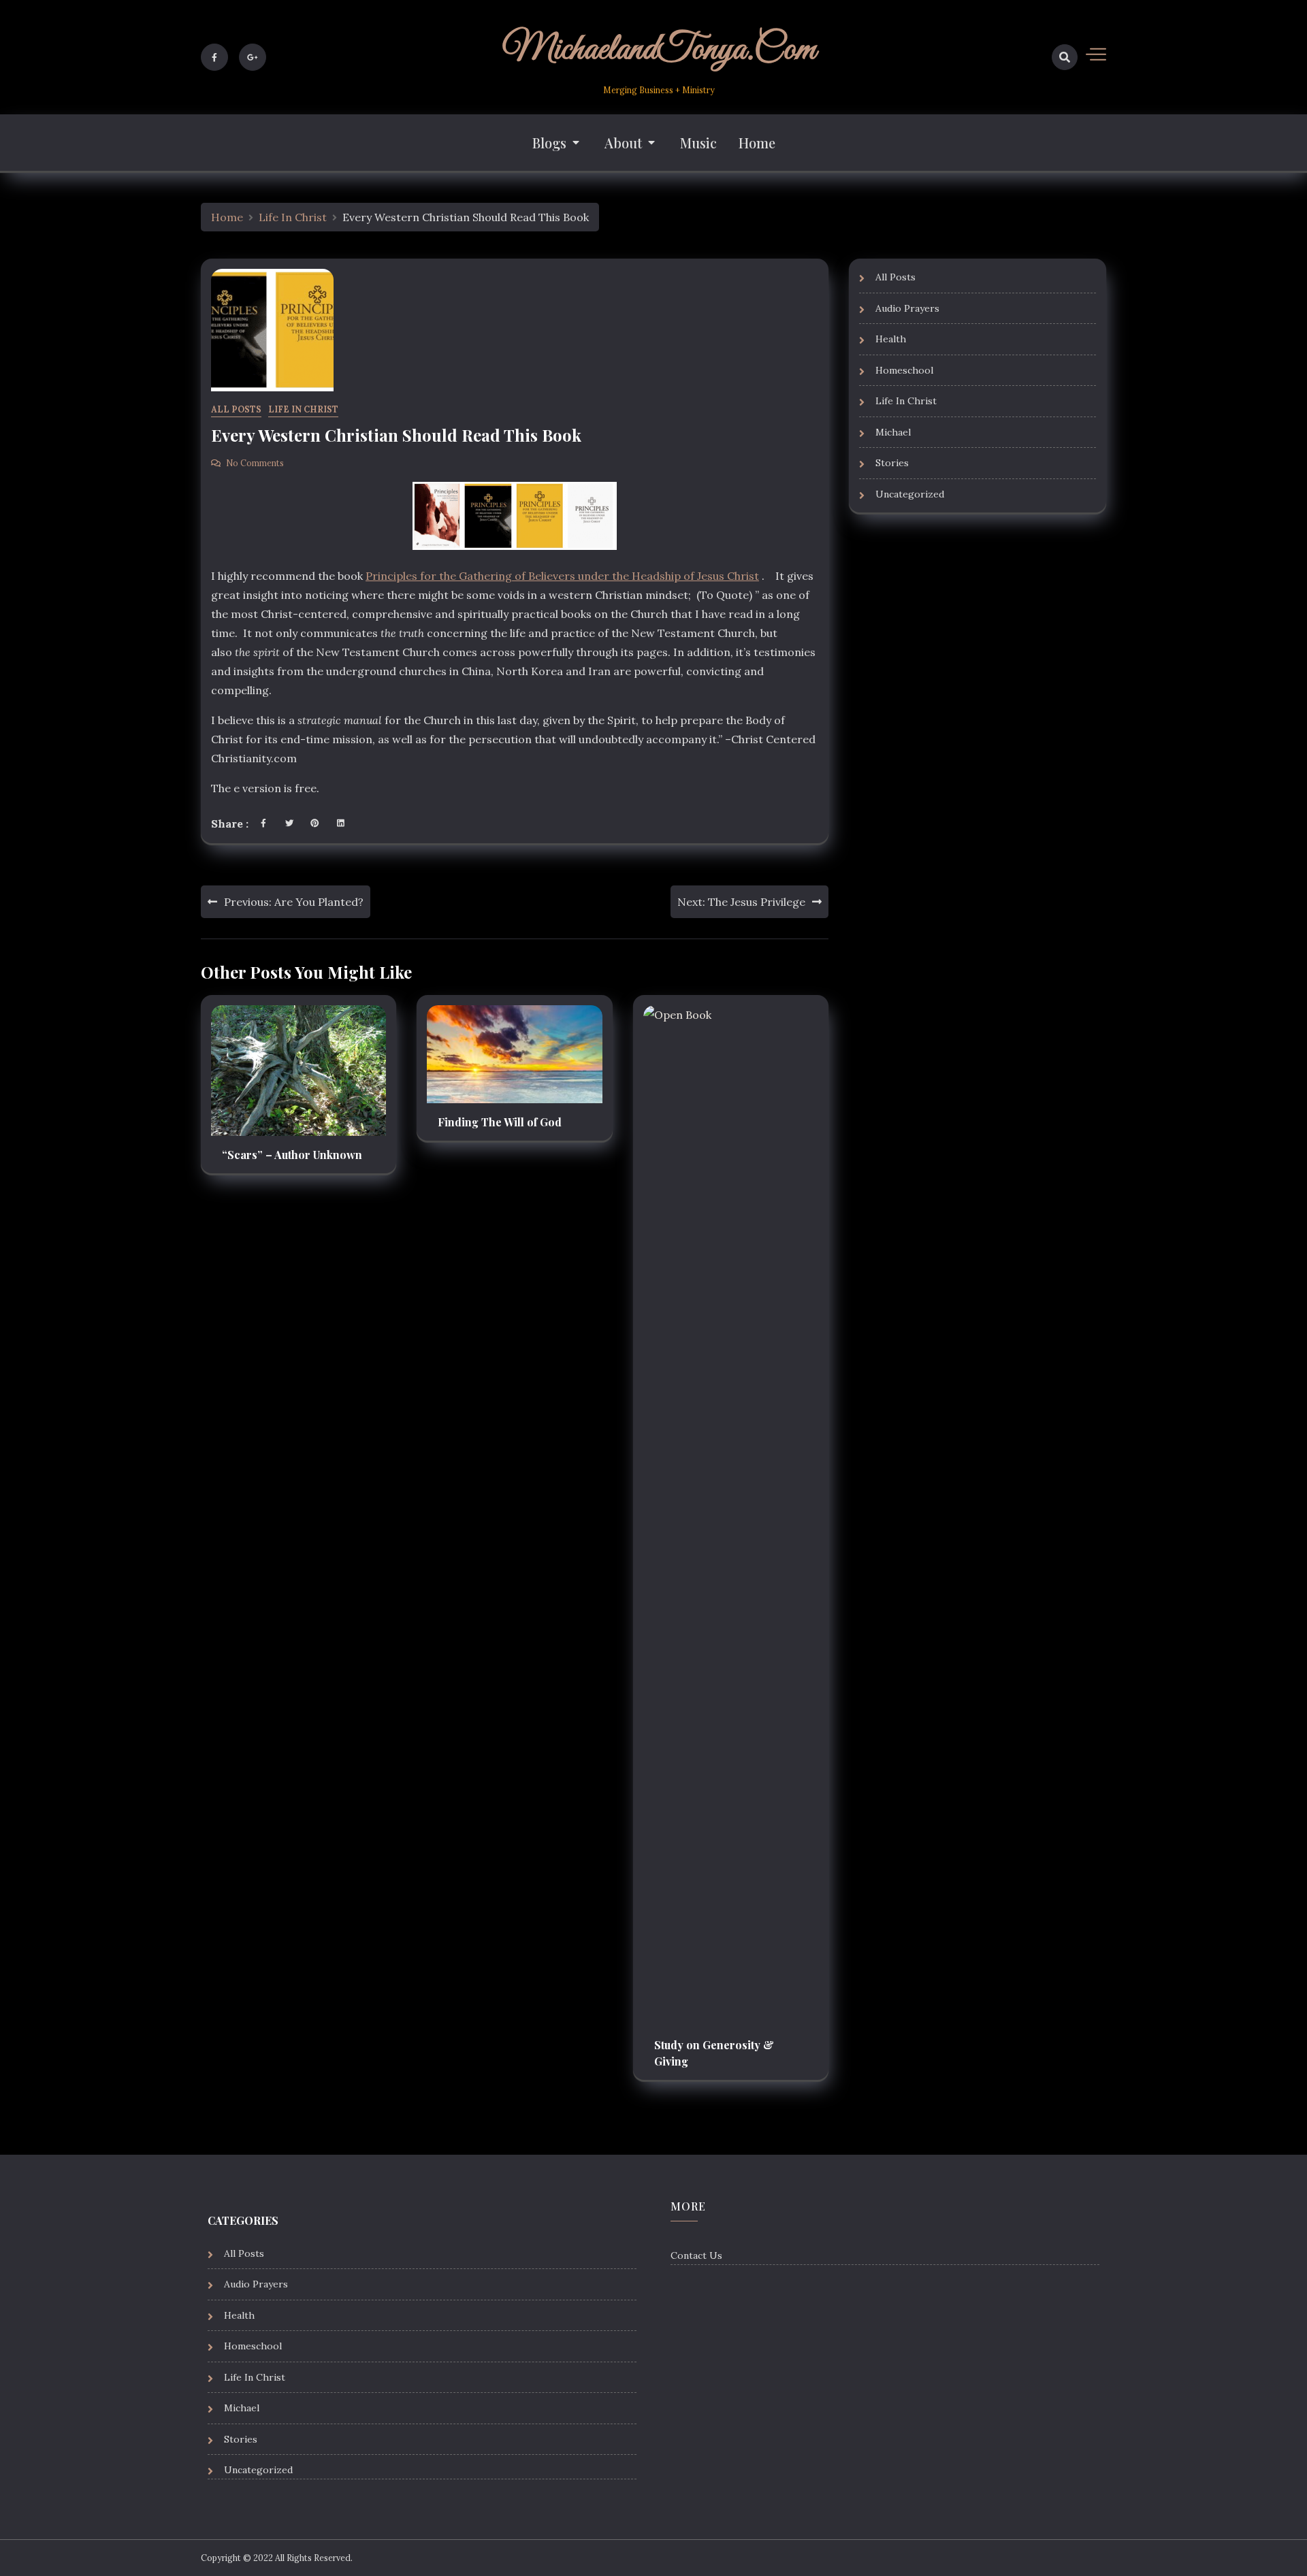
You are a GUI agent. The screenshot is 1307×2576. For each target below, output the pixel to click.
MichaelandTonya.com (659, 50)
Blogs (549, 143)
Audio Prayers (907, 308)
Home (757, 143)
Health (891, 339)
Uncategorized (910, 493)
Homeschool (904, 370)
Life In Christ (303, 409)
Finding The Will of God (500, 1122)
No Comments (255, 463)
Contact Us (696, 2255)
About (623, 143)
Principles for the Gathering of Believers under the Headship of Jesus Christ (562, 576)
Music (698, 143)
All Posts (236, 409)
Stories (892, 463)
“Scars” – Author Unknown (292, 1155)
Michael (893, 431)
